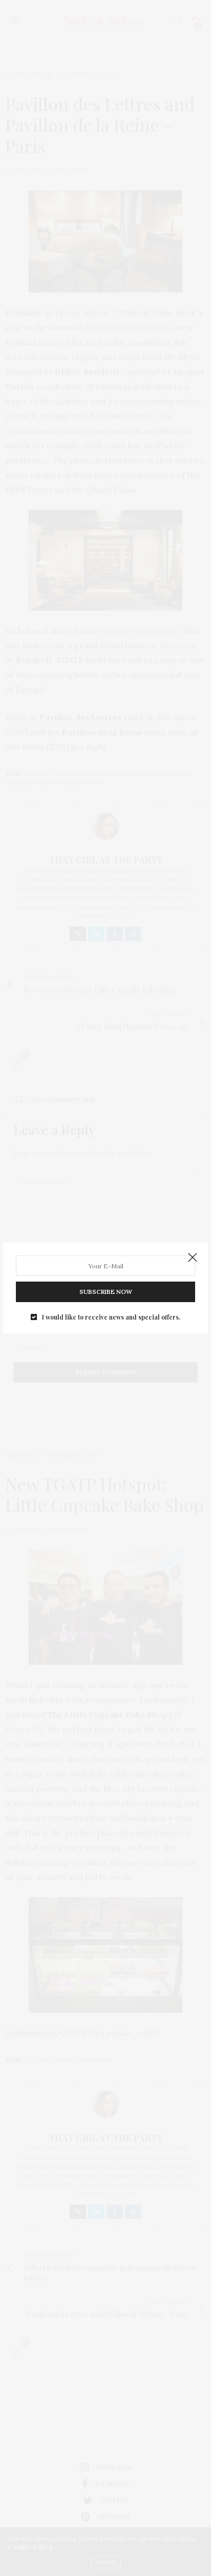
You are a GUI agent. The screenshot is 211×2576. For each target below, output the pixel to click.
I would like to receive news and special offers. (111, 1317)
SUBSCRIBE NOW (106, 1292)
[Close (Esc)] (193, 1258)
